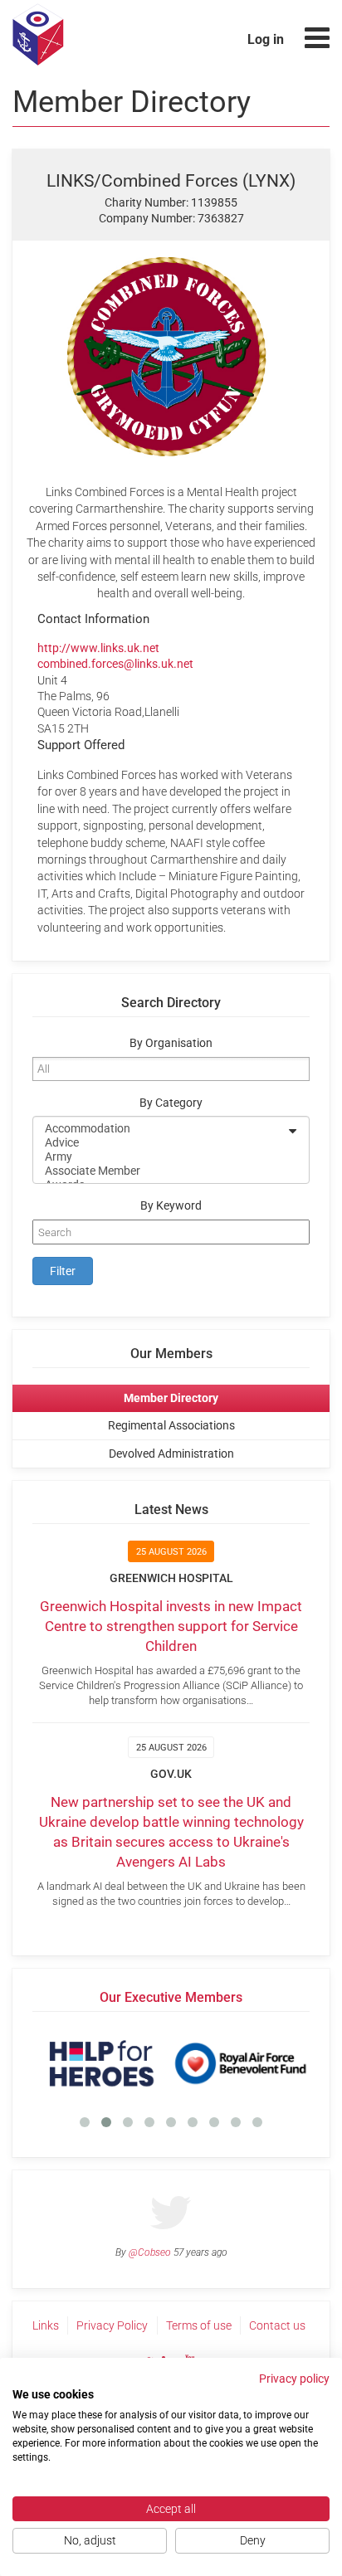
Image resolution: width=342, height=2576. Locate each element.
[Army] (160, 1157)
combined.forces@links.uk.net (115, 664)
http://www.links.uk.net (98, 648)
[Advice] (160, 1143)
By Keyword (171, 1206)
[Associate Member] (160, 1171)
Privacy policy (294, 2379)
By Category (171, 1103)
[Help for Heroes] (102, 2063)
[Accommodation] (160, 1129)
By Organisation (171, 1043)
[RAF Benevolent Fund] (240, 2063)
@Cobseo (150, 2252)
